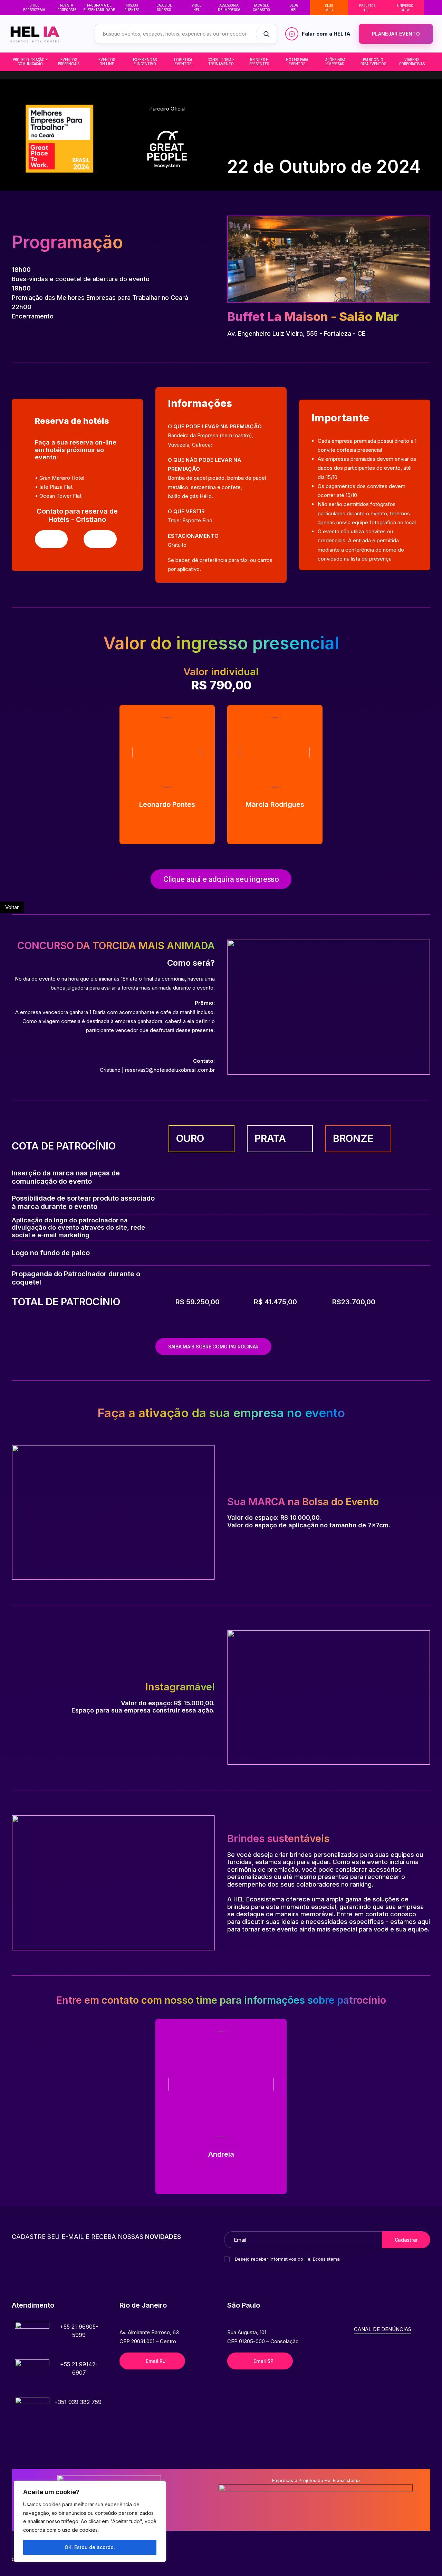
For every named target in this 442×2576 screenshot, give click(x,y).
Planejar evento (396, 34)
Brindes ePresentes (259, 62)
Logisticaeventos (183, 62)
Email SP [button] (263, 2361)
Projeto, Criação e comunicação (30, 62)
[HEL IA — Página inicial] (45, 34)
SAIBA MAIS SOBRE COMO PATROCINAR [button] (213, 1347)
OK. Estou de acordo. (90, 2547)
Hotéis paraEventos (297, 62)
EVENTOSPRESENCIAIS (69, 62)
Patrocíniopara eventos (373, 62)
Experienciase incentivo (145, 62)
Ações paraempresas (335, 62)
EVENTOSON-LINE (107, 62)
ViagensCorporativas (412, 62)
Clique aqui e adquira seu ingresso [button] (221, 879)
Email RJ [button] (156, 2361)
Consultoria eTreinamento (221, 62)
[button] (51, 539)
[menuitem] (34, 8)
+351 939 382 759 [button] (78, 2402)
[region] (90, 2521)
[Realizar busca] (266, 34)
